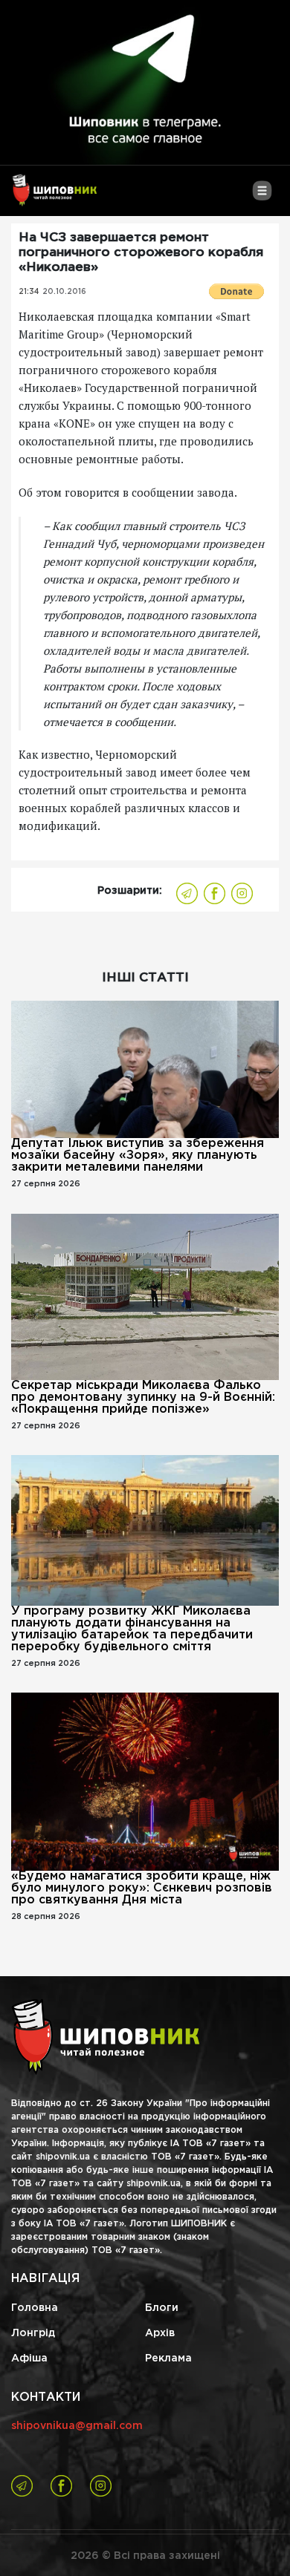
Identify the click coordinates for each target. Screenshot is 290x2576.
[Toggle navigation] (262, 196)
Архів (160, 2333)
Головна (35, 2308)
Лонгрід (33, 2333)
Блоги (162, 2308)
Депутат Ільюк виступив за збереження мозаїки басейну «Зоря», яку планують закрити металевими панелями (138, 1155)
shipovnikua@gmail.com (77, 2426)
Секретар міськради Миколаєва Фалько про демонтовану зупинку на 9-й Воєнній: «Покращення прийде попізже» (143, 1397)
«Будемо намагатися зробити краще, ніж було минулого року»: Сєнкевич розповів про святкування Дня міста (142, 1888)
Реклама (168, 2358)
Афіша (29, 2358)
